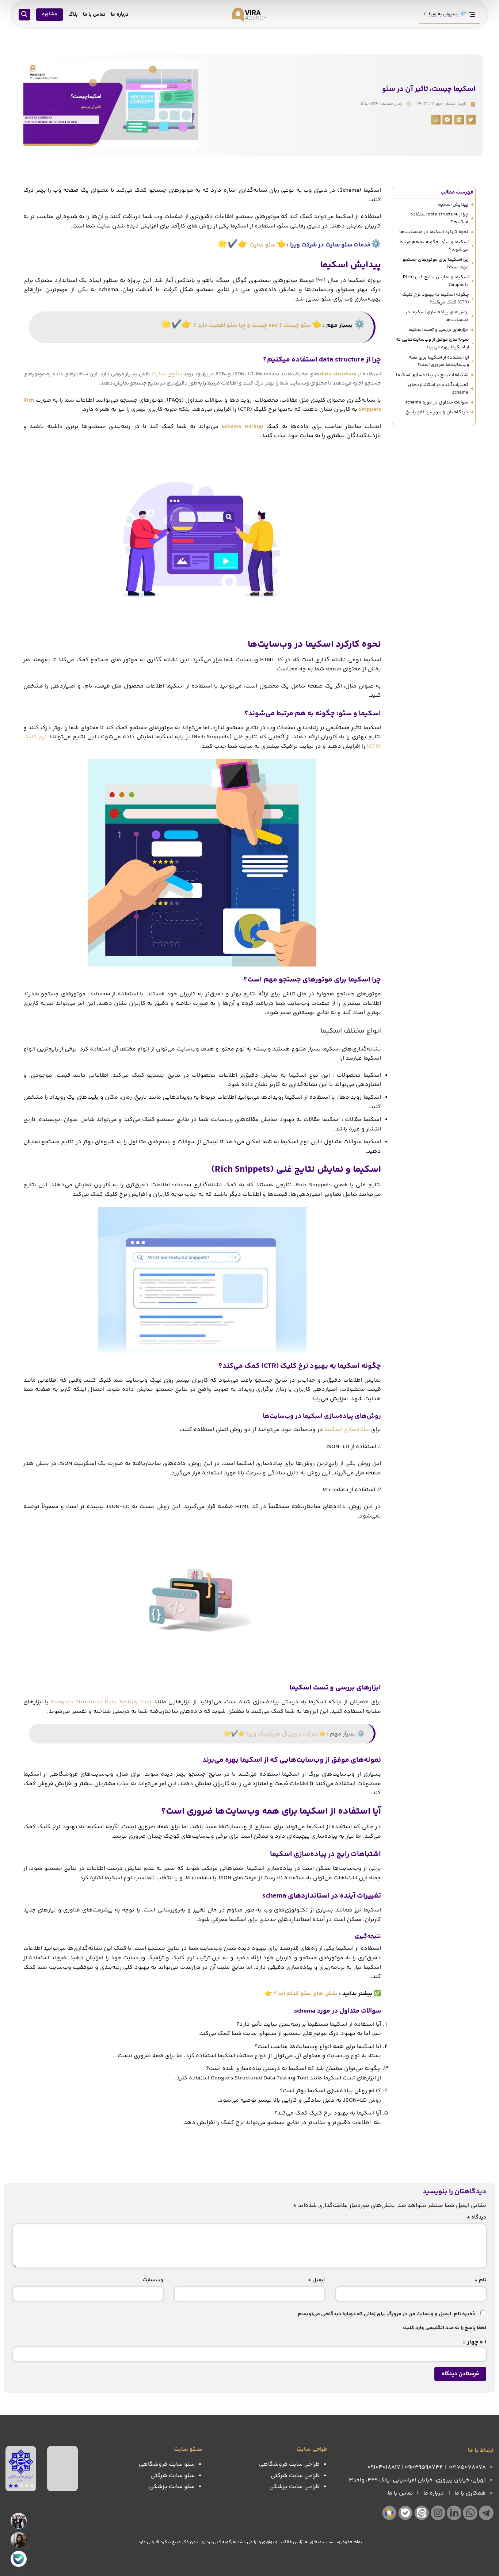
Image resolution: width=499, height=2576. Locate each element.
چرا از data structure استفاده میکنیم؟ (439, 218)
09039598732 (424, 2467)
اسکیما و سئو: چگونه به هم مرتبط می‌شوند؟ (434, 246)
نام (480, 2280)
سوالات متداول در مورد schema (437, 402)
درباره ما (119, 15)
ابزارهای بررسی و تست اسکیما (438, 330)
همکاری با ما (470, 2493)
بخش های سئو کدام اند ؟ (306, 1994)
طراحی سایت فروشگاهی (289, 2464)
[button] (471, 120)
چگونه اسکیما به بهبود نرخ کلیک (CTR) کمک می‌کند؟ (436, 298)
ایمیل (316, 2280)
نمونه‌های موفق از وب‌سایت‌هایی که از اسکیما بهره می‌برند (432, 343)
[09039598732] (19, 2540)
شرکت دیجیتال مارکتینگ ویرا (283, 1734)
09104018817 (384, 2467)
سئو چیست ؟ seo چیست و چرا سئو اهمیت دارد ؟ (252, 326)
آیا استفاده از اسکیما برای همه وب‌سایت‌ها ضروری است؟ (439, 361)
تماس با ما (94, 15)
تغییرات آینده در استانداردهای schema (438, 389)
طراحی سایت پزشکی (294, 2487)
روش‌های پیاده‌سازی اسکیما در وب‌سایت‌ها (437, 316)
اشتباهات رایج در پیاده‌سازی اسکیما (432, 375)
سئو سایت (263, 245)
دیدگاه (477, 2217)
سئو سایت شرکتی (173, 2476)
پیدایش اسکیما (453, 204)
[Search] (24, 15)
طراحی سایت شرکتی (295, 2476)
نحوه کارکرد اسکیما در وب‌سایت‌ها (434, 232)
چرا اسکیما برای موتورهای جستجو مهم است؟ (436, 263)
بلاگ (73, 15)
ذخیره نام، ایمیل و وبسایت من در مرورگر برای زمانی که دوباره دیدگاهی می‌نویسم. (386, 2314)
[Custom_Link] (19, 2559)
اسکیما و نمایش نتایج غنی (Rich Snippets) (436, 281)
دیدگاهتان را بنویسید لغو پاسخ (437, 412)
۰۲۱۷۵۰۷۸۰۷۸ (467, 2467)
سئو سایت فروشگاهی (167, 2464)
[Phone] (19, 2521)
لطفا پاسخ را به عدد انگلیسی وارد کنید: (444, 2328)
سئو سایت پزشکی (172, 2487)
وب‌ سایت (153, 2280)
